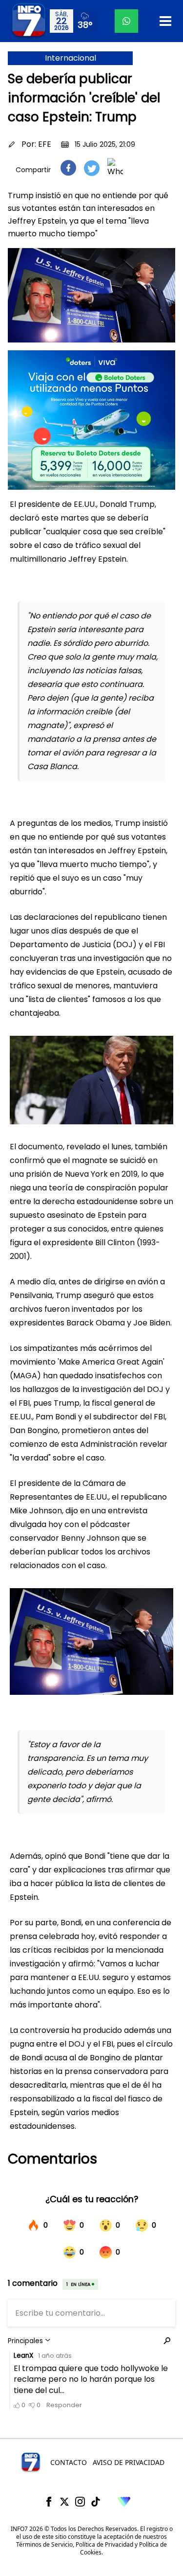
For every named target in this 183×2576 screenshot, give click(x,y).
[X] (64, 2502)
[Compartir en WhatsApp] (115, 168)
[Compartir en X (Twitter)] (92, 168)
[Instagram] (80, 2502)
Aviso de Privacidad (129, 2462)
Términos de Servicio (44, 2544)
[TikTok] (96, 2502)
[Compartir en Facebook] (68, 168)
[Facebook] (49, 2502)
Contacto (69, 2462)
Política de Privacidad (104, 2544)
